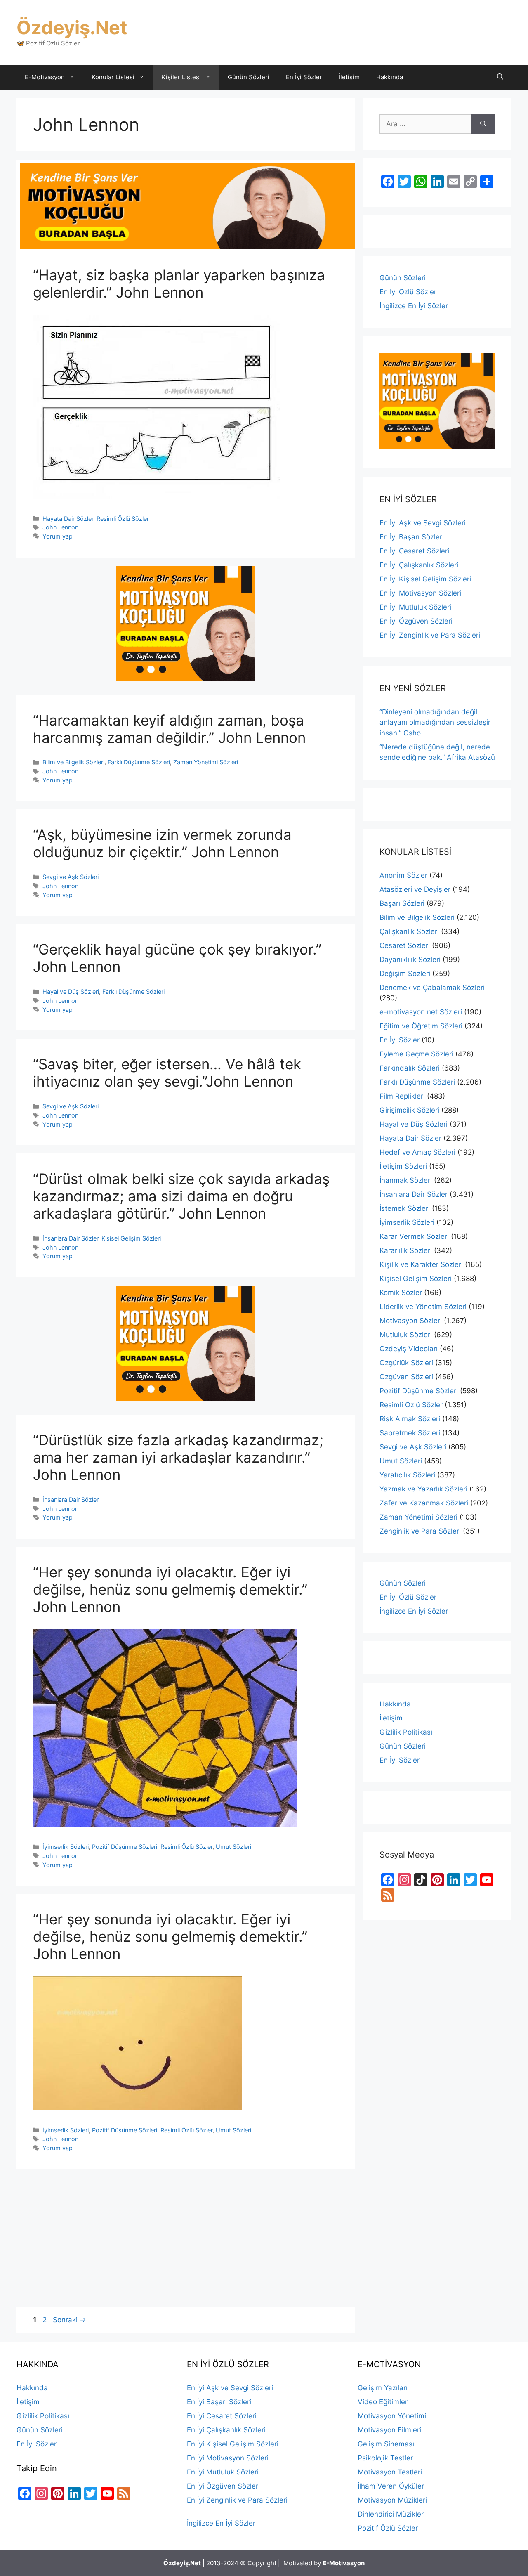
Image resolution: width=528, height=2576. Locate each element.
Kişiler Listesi (181, 77)
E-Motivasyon (45, 77)
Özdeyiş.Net (72, 27)
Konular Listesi (113, 77)
